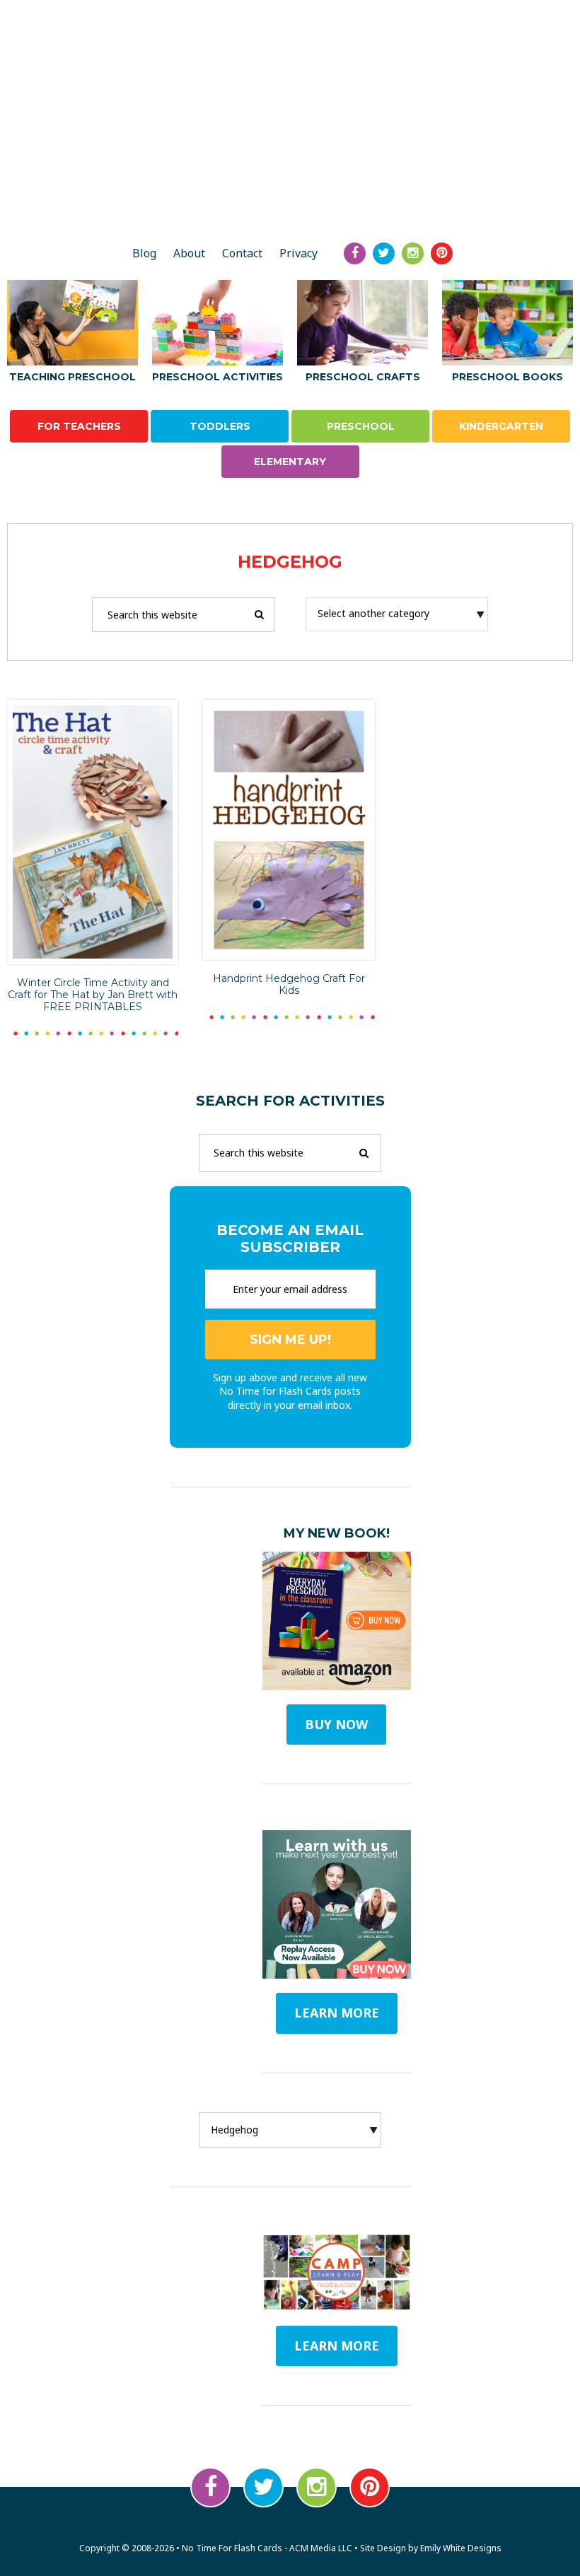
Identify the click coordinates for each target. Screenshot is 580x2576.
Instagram (317, 2487)
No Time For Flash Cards (290, 182)
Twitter (263, 2487)
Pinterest (370, 2487)
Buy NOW (336, 1724)
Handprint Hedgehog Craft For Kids (289, 984)
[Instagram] (413, 253)
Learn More (337, 2346)
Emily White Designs (461, 2548)
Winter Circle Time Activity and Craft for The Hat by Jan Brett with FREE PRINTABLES (93, 995)
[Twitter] (384, 253)
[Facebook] (355, 253)
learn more (337, 2013)
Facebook (210, 2487)
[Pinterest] (442, 253)
